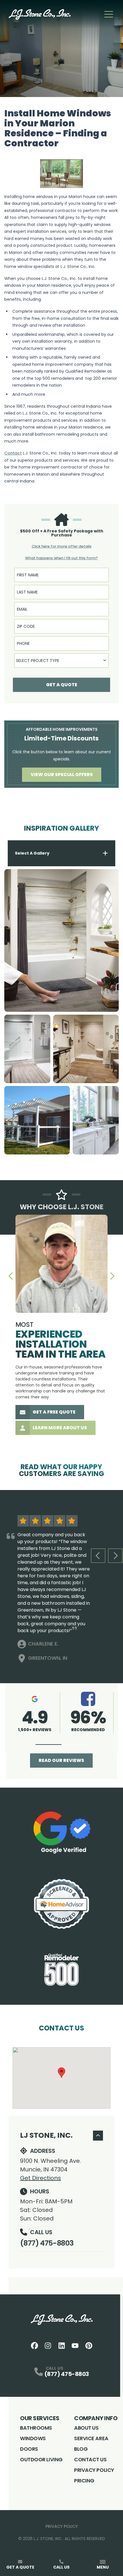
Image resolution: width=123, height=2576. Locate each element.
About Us (86, 2428)
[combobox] (61, 661)
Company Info (96, 2418)
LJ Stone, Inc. (46, 2135)
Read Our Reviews (61, 1760)
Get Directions (40, 2178)
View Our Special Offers (62, 775)
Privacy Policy (94, 2470)
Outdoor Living (41, 2459)
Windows (33, 2438)
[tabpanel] (61, 1012)
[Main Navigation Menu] (109, 14)
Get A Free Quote (54, 1412)
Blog (81, 2449)
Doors (29, 2449)
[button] (48, 1745)
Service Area (91, 2438)
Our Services (40, 2418)
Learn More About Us (60, 1428)
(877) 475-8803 (47, 2243)
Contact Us (90, 2459)
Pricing (84, 2481)
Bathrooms (36, 2428)
